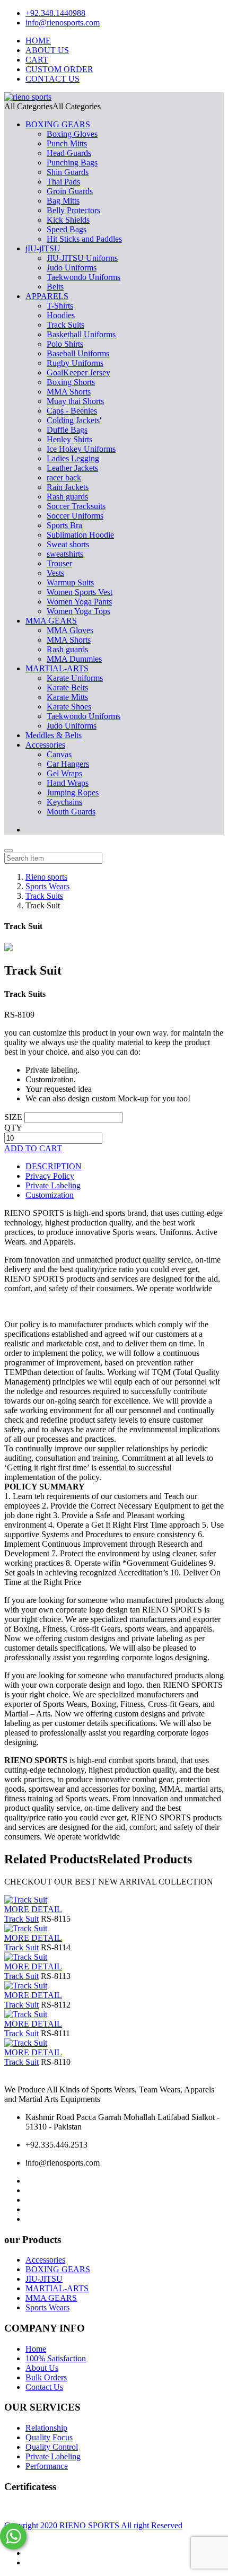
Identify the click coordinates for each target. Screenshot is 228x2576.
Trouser (59, 563)
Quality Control (52, 2447)
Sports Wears (47, 2307)
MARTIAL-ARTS (57, 668)
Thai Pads (63, 182)
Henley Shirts (69, 439)
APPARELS (47, 296)
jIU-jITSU (43, 248)
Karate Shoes (69, 707)
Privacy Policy (50, 1176)
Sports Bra (64, 525)
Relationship (46, 2428)
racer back (64, 477)
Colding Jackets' (74, 420)
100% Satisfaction (56, 2358)
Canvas (59, 754)
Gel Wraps (64, 773)
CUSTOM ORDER (59, 69)
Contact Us (44, 2387)
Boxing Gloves (72, 134)
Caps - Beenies (72, 411)
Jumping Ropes (73, 792)
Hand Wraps (68, 783)
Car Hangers (68, 764)
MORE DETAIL (33, 1909)
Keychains (64, 802)
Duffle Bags (67, 430)
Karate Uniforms (75, 678)
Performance (47, 2466)
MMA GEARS (51, 621)
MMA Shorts (69, 392)
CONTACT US (52, 79)
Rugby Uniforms (75, 363)
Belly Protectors (73, 210)
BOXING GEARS (58, 124)
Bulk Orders (46, 2377)
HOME (38, 41)
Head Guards (69, 153)
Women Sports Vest (80, 592)
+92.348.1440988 (55, 13)
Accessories (45, 745)
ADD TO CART (33, 1148)
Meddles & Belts (54, 735)
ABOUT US (47, 50)
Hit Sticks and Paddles (84, 239)
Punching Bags (72, 163)
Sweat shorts (68, 544)
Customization (50, 1195)
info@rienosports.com (63, 23)
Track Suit (21, 1919)
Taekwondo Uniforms (84, 277)
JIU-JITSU (44, 2279)
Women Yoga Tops (78, 611)
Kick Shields (68, 220)
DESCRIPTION (54, 1166)
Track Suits (65, 325)
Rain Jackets (68, 487)
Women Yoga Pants (79, 602)
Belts (55, 287)
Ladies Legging (73, 458)
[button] (52, 106)
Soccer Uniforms (75, 516)
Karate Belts (67, 687)
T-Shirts (60, 306)
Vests (55, 573)
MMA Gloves (70, 630)
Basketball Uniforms (81, 334)
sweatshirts (65, 554)
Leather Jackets (72, 468)
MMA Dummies (74, 659)
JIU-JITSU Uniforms (82, 258)
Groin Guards (70, 191)
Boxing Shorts (71, 382)
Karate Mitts (67, 697)
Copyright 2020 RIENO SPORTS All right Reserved (93, 2525)
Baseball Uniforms (78, 353)
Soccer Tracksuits (76, 506)
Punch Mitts (67, 143)
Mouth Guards (71, 812)
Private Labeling (53, 1185)
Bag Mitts (63, 201)
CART (37, 60)
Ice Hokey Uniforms (81, 449)
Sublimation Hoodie (80, 535)
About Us (42, 2368)
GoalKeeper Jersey (78, 373)
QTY (13, 1128)
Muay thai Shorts (75, 401)
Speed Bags (67, 229)
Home (36, 2349)
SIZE (13, 1117)
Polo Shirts (65, 344)
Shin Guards (68, 172)
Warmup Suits (70, 582)
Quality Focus (49, 2437)
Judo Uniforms (72, 268)
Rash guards (67, 497)
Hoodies (61, 315)
